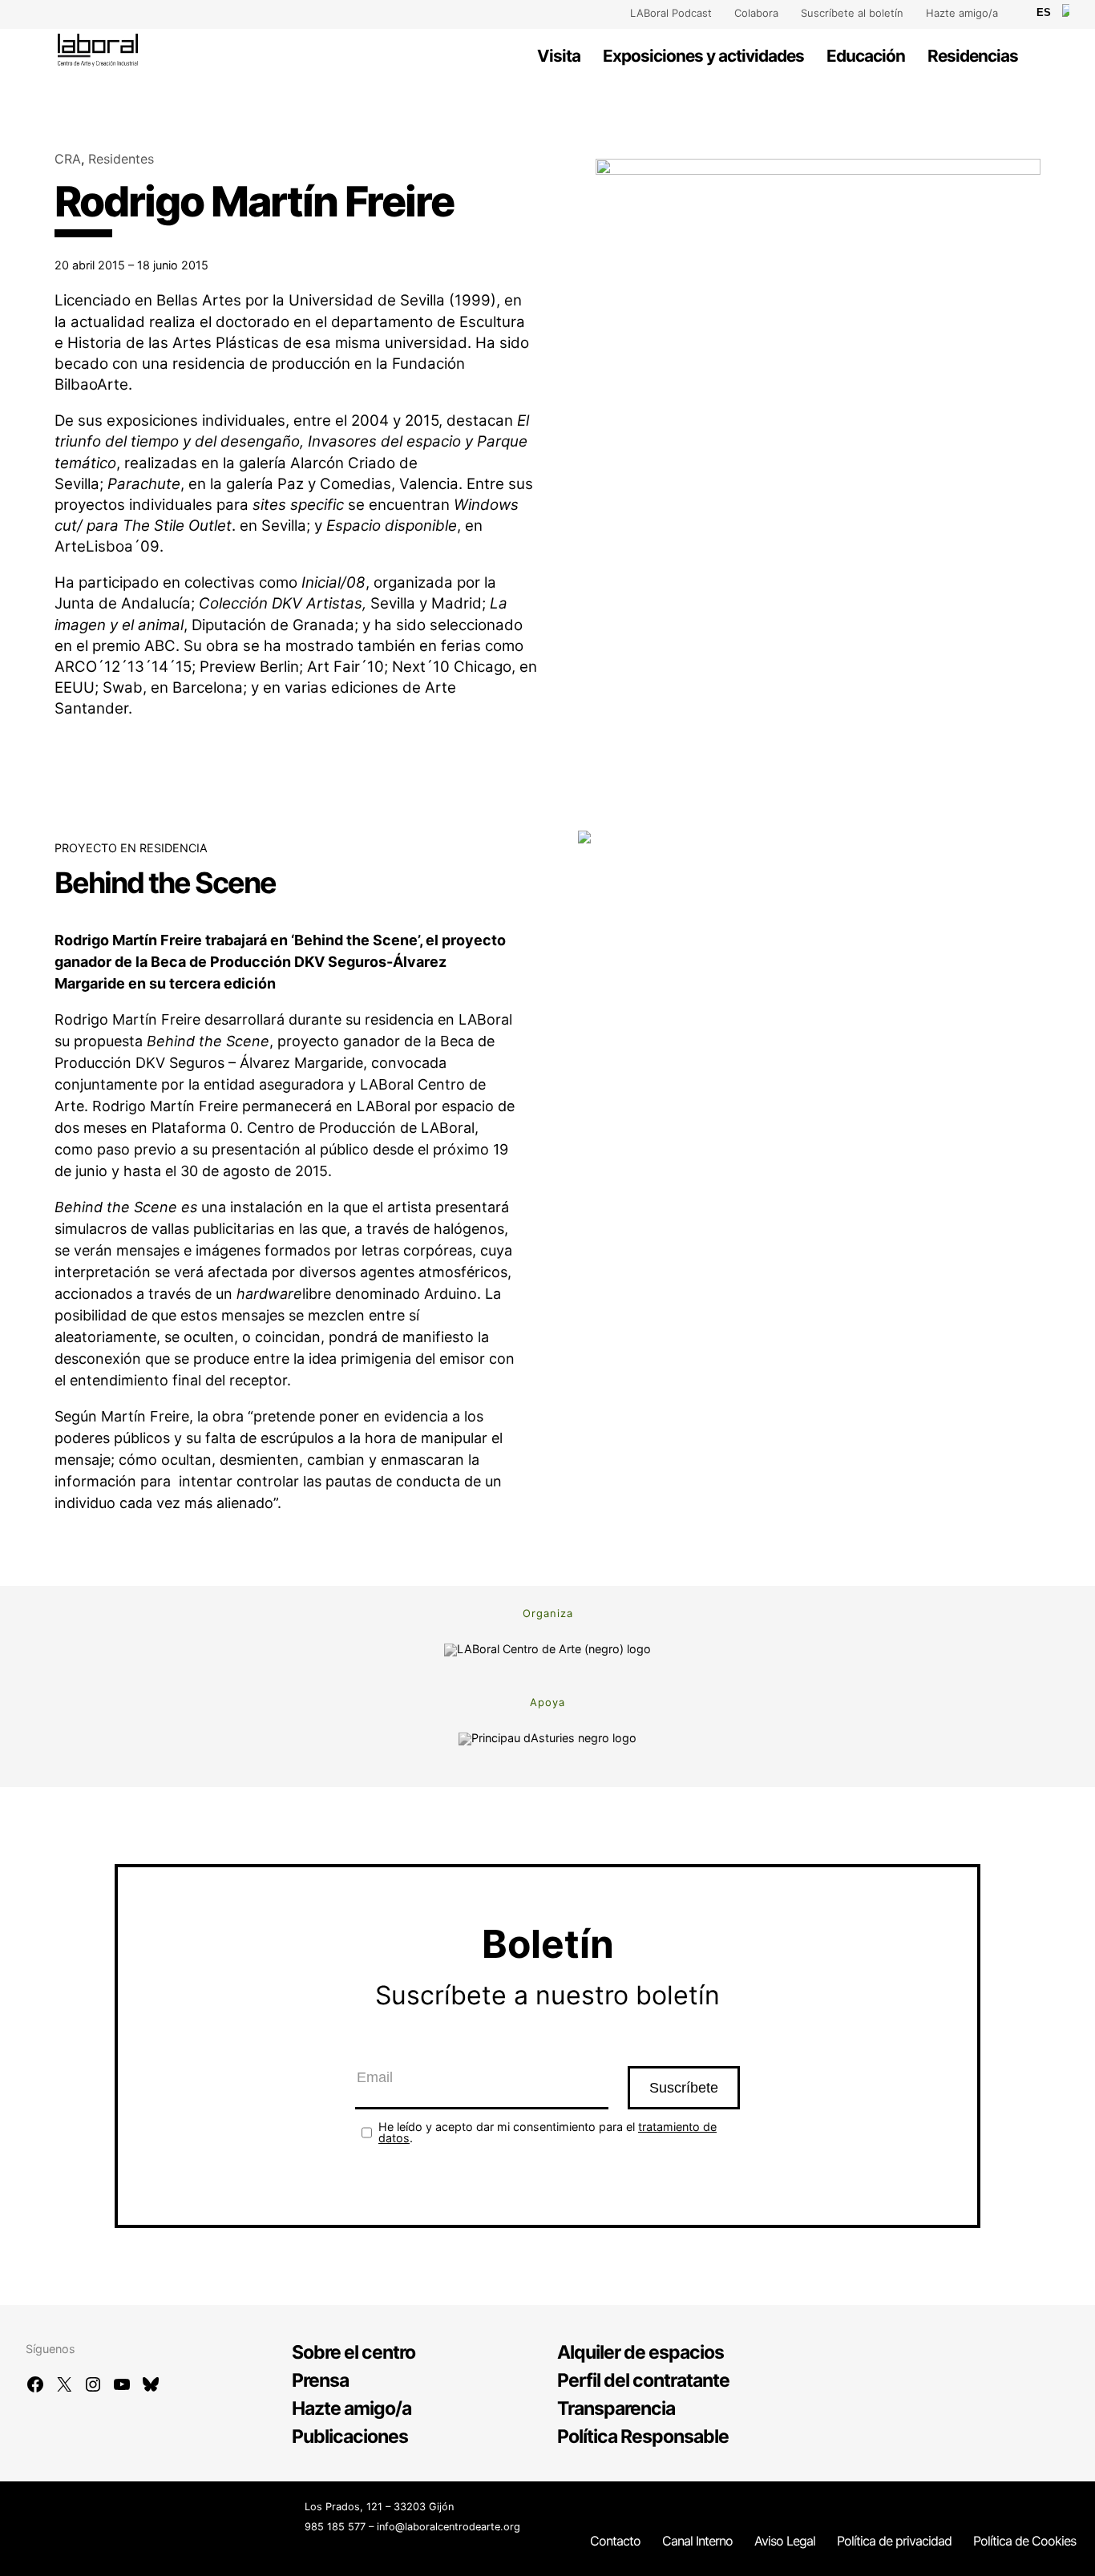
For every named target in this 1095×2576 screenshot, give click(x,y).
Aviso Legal (785, 2541)
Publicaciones (350, 2436)
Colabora (756, 13)
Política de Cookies (1024, 2541)
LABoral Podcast (671, 13)
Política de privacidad (894, 2541)
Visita (559, 56)
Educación (866, 56)
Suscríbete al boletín (852, 13)
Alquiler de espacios (640, 2352)
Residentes (121, 159)
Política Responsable (643, 2436)
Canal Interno (697, 2541)
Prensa (320, 2380)
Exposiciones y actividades (703, 56)
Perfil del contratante (643, 2380)
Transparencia (616, 2408)
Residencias (973, 56)
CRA (68, 159)
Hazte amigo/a (962, 13)
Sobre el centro (354, 2352)
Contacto (615, 2541)
